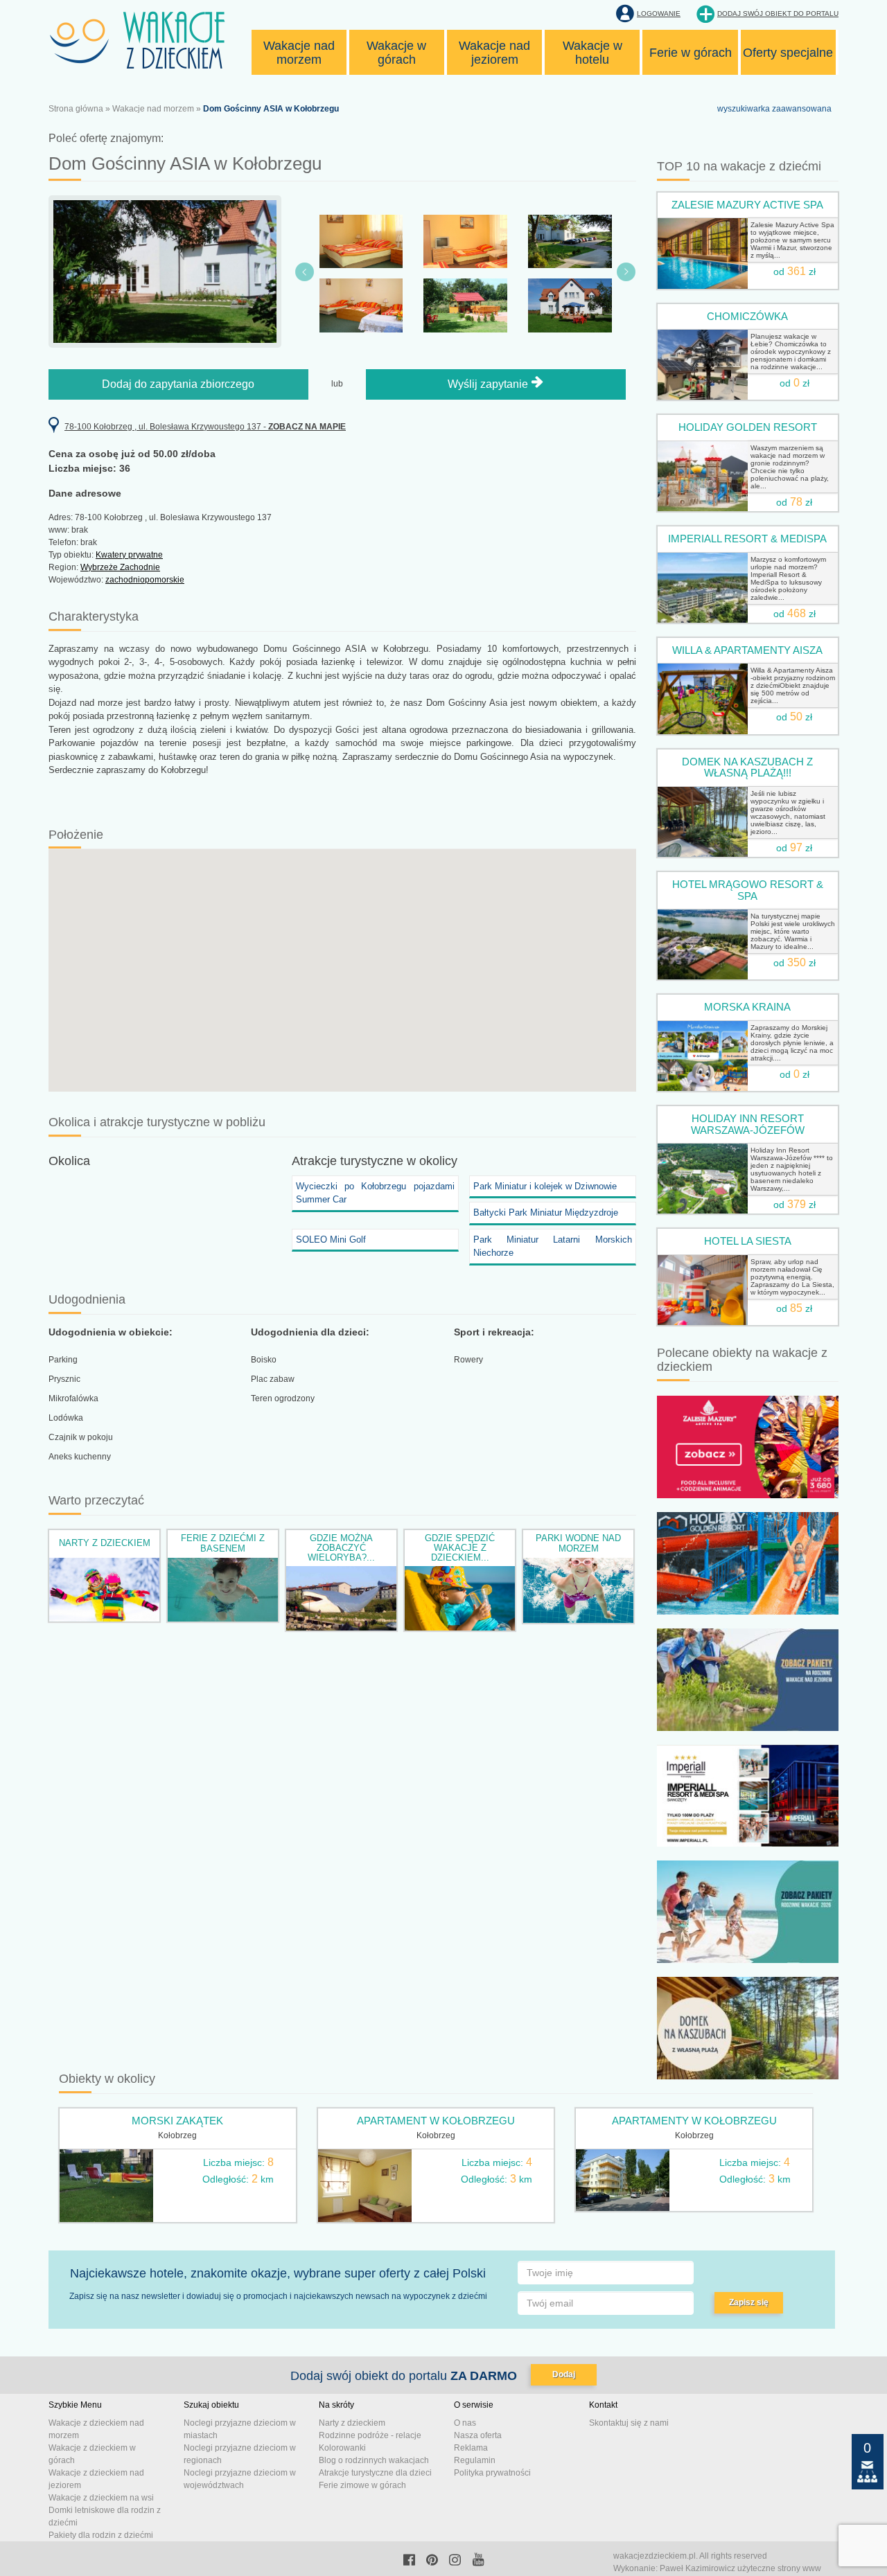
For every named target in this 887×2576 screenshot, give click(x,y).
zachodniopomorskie (145, 580)
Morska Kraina (747, 1007)
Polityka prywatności (492, 2473)
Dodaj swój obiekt (778, 14)
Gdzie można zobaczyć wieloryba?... (341, 1548)
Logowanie (659, 14)
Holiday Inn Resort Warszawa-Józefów (748, 1124)
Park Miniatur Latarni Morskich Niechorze (553, 1246)
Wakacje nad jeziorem (494, 53)
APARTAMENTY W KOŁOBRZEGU (694, 2121)
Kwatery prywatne (129, 555)
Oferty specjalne (788, 53)
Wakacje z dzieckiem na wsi (101, 2498)
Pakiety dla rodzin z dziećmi (101, 2535)
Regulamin (475, 2460)
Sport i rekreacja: (494, 1332)
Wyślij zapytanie (489, 384)
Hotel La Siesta (748, 1241)
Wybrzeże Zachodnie (120, 567)
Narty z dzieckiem (105, 1543)
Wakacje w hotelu (592, 53)
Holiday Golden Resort (748, 427)
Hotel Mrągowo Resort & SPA (748, 890)
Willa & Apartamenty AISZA (747, 650)
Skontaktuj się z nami (629, 2423)
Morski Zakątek (177, 2121)
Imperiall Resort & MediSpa (747, 539)
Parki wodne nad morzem (578, 1543)
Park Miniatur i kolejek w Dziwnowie (545, 1186)
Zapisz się (749, 2302)
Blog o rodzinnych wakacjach (374, 2460)
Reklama (471, 2448)
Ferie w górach (691, 53)
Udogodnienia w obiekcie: (111, 1332)
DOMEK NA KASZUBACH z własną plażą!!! (747, 767)
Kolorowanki (342, 2448)
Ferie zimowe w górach (362, 2485)
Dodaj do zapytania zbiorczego (178, 384)
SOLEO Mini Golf (331, 1240)
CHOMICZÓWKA (747, 316)
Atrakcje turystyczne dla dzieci (375, 2473)
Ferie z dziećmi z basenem (223, 1543)
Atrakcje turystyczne (348, 1161)
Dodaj (564, 2374)
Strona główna (76, 109)
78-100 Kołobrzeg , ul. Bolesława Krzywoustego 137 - (205, 427)
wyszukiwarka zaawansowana (774, 109)
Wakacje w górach (396, 53)
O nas (465, 2423)
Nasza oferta (478, 2435)
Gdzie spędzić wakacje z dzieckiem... (460, 1548)
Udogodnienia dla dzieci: (310, 1332)
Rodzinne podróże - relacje (370, 2435)
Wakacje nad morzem (299, 53)
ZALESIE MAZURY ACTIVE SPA (747, 205)
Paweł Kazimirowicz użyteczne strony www (740, 2568)
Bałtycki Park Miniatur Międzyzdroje (546, 1213)
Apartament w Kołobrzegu (436, 2121)
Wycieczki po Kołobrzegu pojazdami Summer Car (375, 1193)
